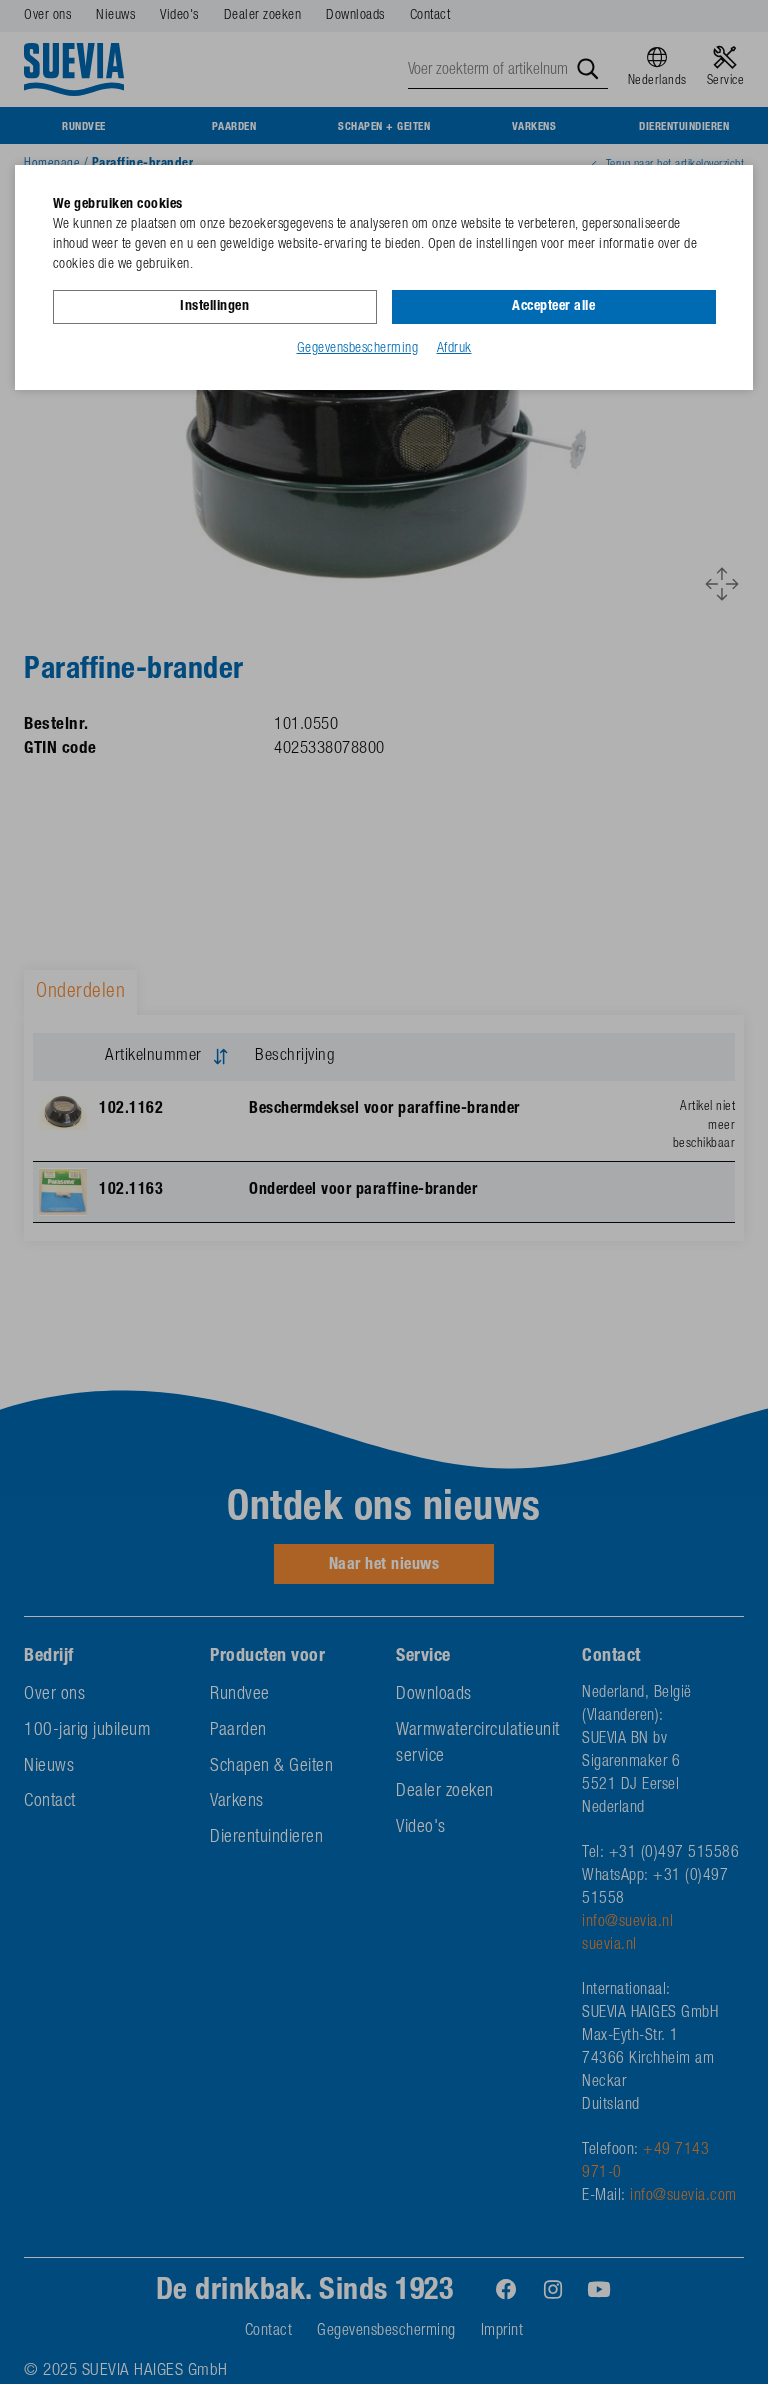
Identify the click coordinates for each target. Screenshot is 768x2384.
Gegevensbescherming (358, 349)
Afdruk (454, 349)
